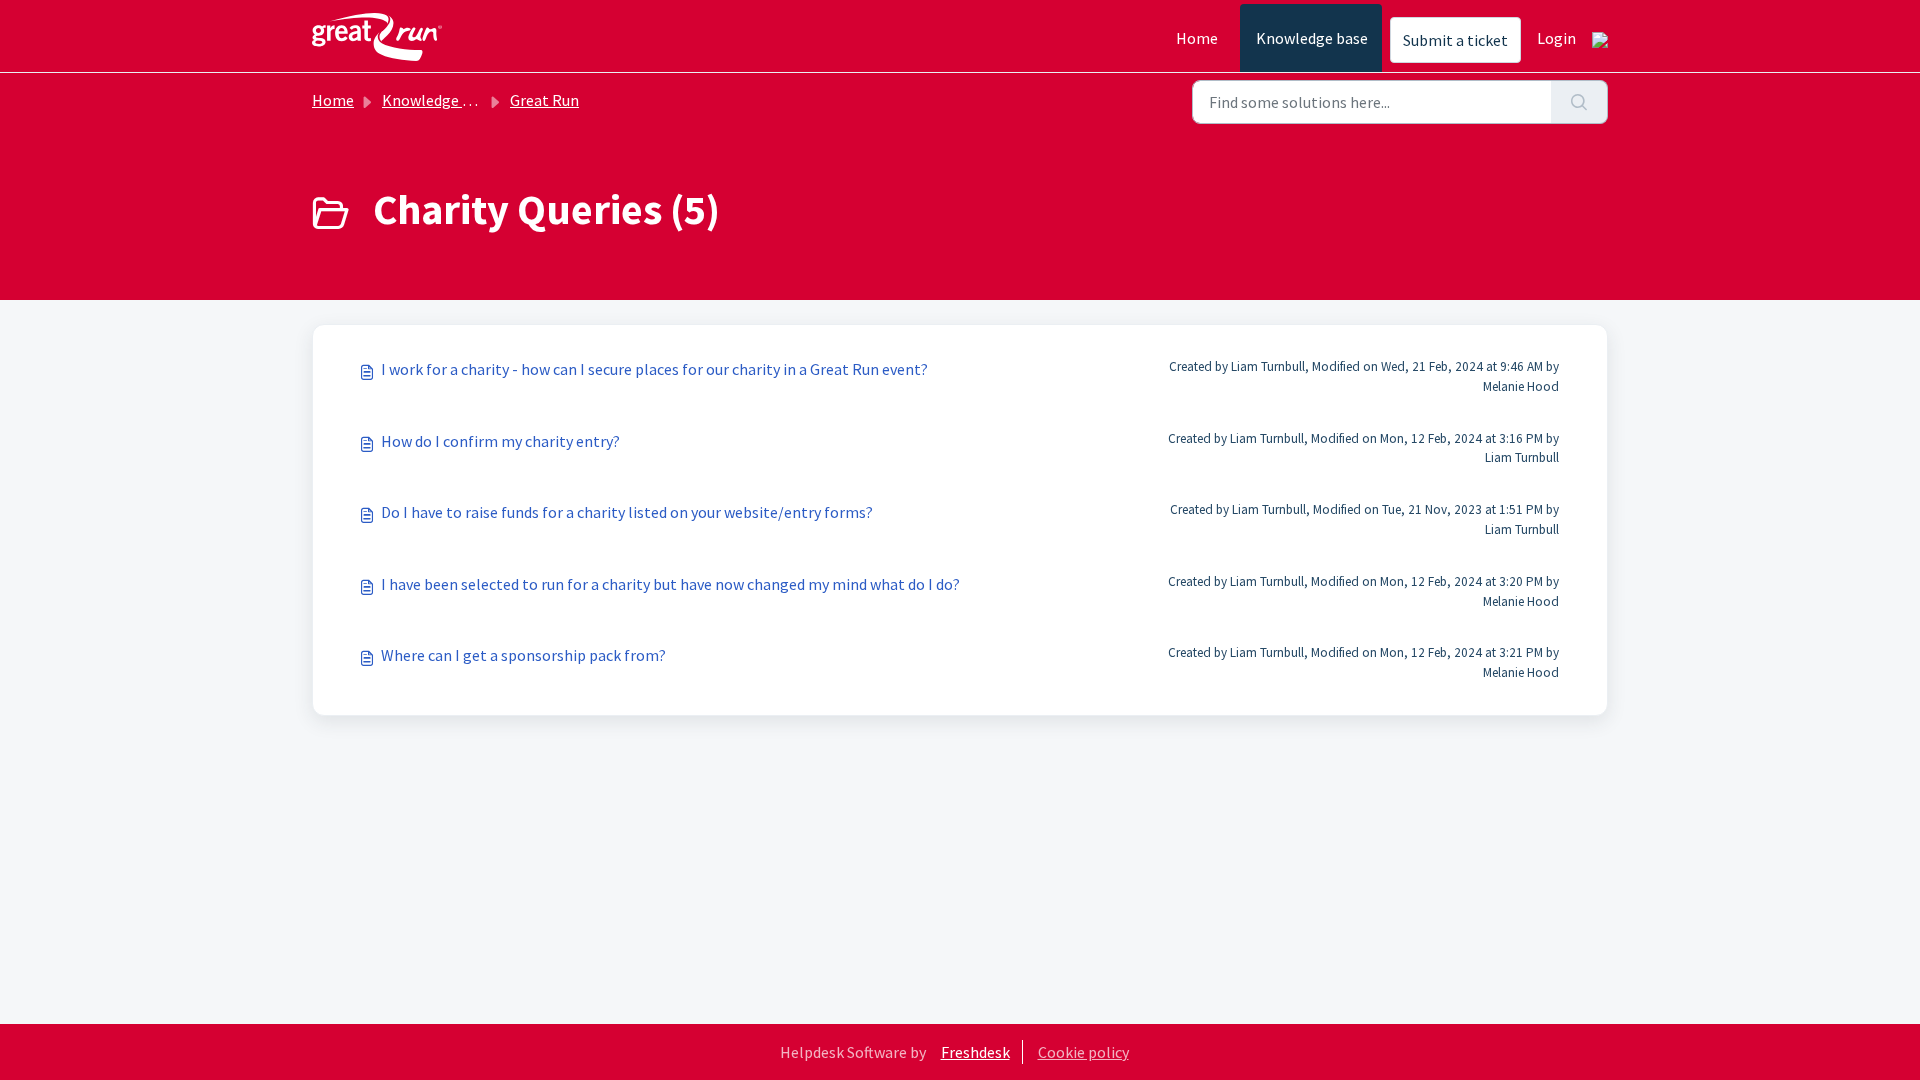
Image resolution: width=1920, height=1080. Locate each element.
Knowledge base (1312, 38)
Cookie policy (1083, 1052)
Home (1197, 38)
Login (1556, 38)
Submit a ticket (1455, 40)
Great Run (544, 100)
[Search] (1579, 102)
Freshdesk (975, 1052)
